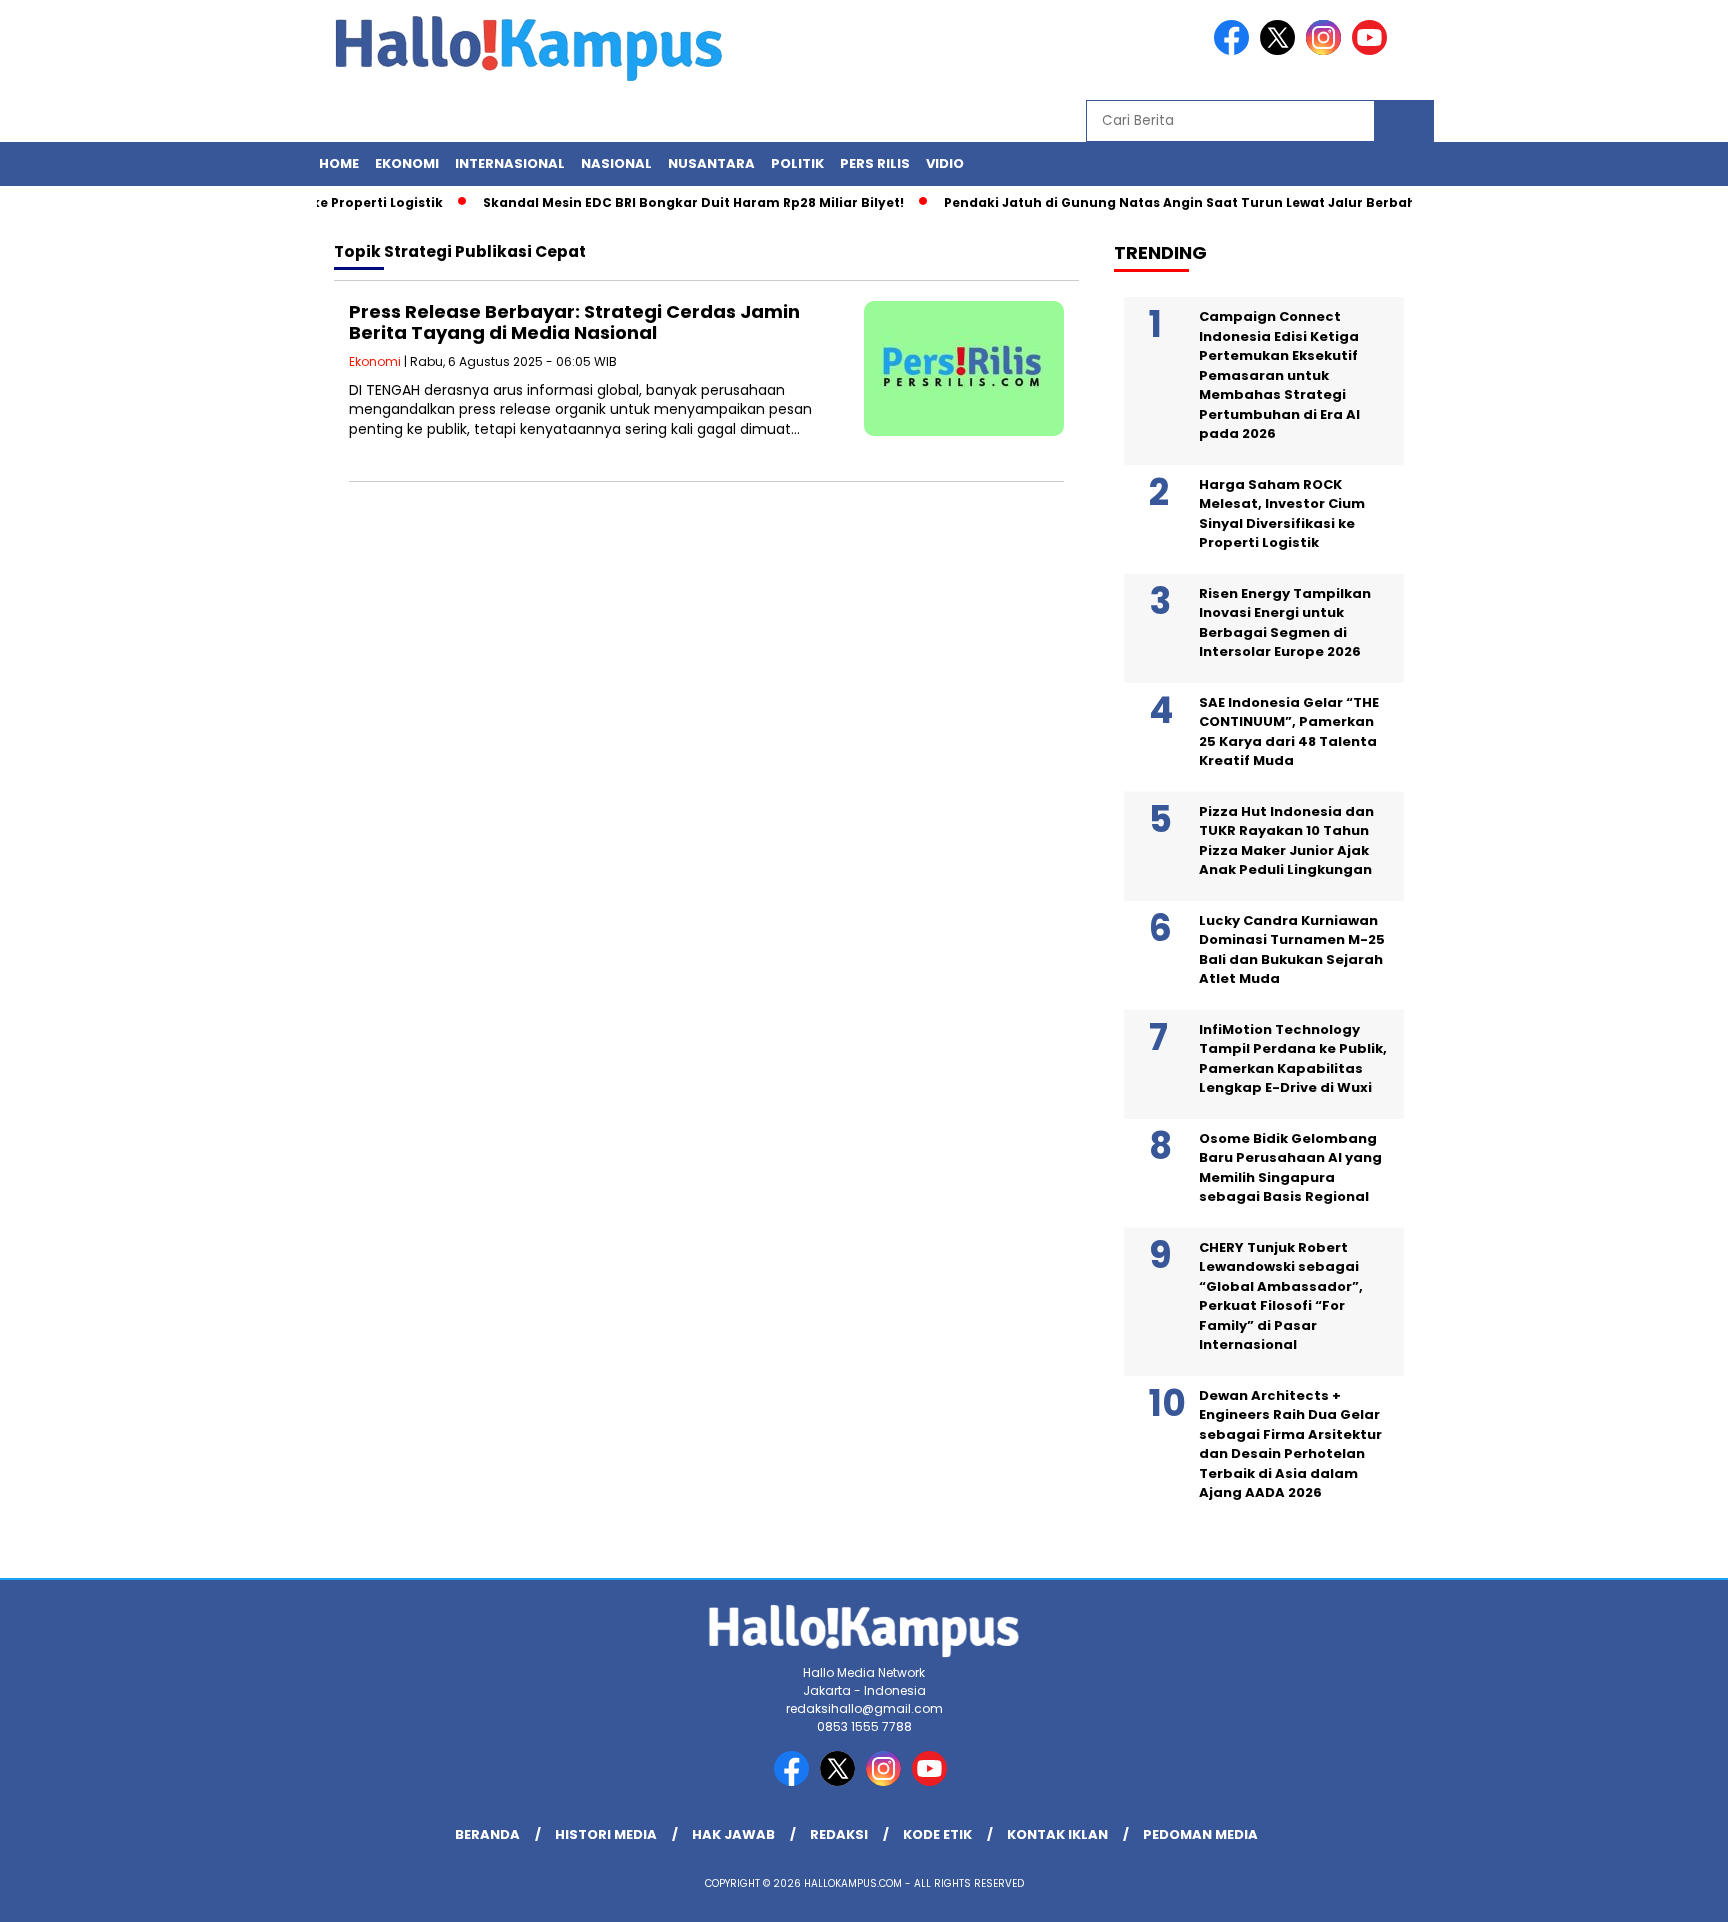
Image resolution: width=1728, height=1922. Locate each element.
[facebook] (1235, 50)
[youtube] (1373, 50)
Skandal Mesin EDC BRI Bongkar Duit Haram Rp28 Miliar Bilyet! (668, 202)
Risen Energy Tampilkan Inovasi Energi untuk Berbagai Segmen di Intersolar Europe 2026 (1285, 623)
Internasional (510, 163)
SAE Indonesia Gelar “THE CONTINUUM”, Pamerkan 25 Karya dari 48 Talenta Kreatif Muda (1289, 732)
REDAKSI (839, 1834)
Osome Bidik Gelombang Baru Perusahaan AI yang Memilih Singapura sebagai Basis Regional (1290, 1168)
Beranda (487, 1834)
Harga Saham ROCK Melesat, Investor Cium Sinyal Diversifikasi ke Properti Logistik (1282, 514)
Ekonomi (407, 163)
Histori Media (606, 1834)
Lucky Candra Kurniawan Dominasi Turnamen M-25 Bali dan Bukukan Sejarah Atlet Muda (1292, 950)
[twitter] (1281, 50)
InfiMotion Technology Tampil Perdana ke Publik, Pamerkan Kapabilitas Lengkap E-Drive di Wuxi (1293, 1059)
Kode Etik (937, 1834)
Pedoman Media (1200, 1834)
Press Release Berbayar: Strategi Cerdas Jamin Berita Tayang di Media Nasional (574, 322)
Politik (797, 163)
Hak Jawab (733, 1834)
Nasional (616, 163)
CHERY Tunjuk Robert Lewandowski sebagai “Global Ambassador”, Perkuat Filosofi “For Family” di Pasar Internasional (1281, 1296)
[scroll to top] (1659, 1891)
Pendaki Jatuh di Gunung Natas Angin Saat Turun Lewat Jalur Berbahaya (1168, 202)
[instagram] (1327, 50)
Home (339, 163)
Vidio (945, 163)
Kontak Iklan (1057, 1834)
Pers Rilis (875, 163)
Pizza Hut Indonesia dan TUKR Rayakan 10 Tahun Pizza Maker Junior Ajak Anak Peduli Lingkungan (1286, 841)
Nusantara (711, 163)
